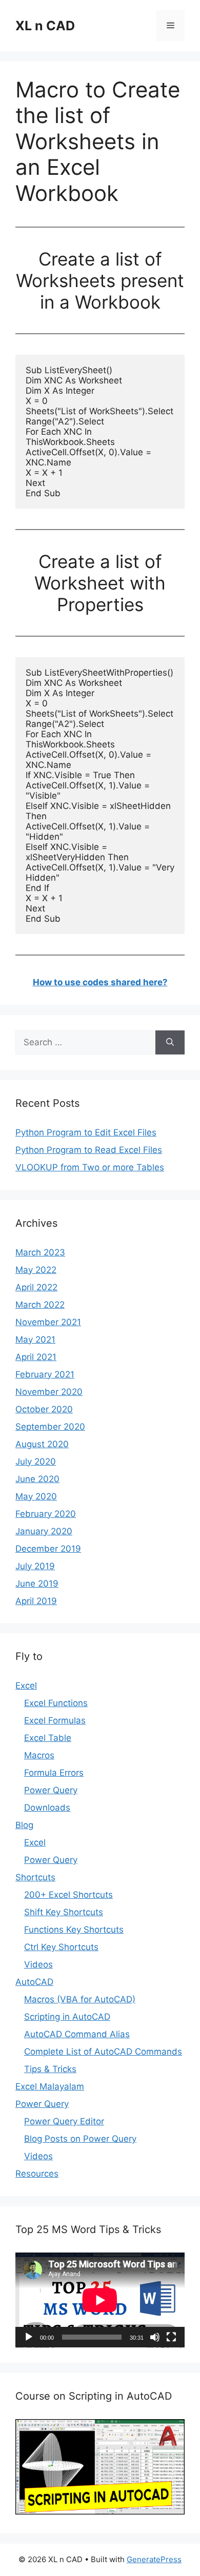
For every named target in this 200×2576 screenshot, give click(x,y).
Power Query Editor (64, 2121)
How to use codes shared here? (100, 982)
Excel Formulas (55, 1720)
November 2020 (49, 1392)
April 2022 (36, 1287)
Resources (37, 2174)
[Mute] (155, 2337)
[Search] (170, 1043)
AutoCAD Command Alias (77, 2034)
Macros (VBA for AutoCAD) (80, 1999)
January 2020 (44, 1531)
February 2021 (45, 1374)
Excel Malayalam (50, 2086)
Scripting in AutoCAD (67, 2017)
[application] (100, 2300)
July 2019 (35, 1566)
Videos (38, 1964)
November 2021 (48, 1322)
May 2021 (35, 1340)
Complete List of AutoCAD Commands (103, 2052)
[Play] (29, 2337)
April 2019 (36, 1601)
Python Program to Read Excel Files (89, 1150)
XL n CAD (45, 26)
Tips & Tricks (50, 2069)
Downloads (47, 1808)
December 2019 (48, 1549)
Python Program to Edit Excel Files (86, 1132)
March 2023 (40, 1252)
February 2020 (46, 1514)
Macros (39, 1755)
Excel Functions (56, 1703)
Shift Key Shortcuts (64, 1912)
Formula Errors (54, 1773)
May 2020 (36, 1496)
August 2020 (42, 1444)
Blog (24, 1825)
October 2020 (44, 1409)
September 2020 (50, 1427)
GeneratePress (154, 2559)
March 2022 (40, 1305)
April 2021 (36, 1357)
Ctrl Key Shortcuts (61, 1947)
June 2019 (37, 1584)
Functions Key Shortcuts (74, 1930)
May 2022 (36, 1270)
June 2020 (37, 1479)
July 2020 (36, 1462)
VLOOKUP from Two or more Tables (90, 1167)
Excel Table (48, 1738)
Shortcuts (35, 1877)
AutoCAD (34, 1982)
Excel (26, 1686)
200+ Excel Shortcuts (68, 1895)
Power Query (51, 1790)
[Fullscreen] (171, 2337)
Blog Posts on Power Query (80, 2139)
